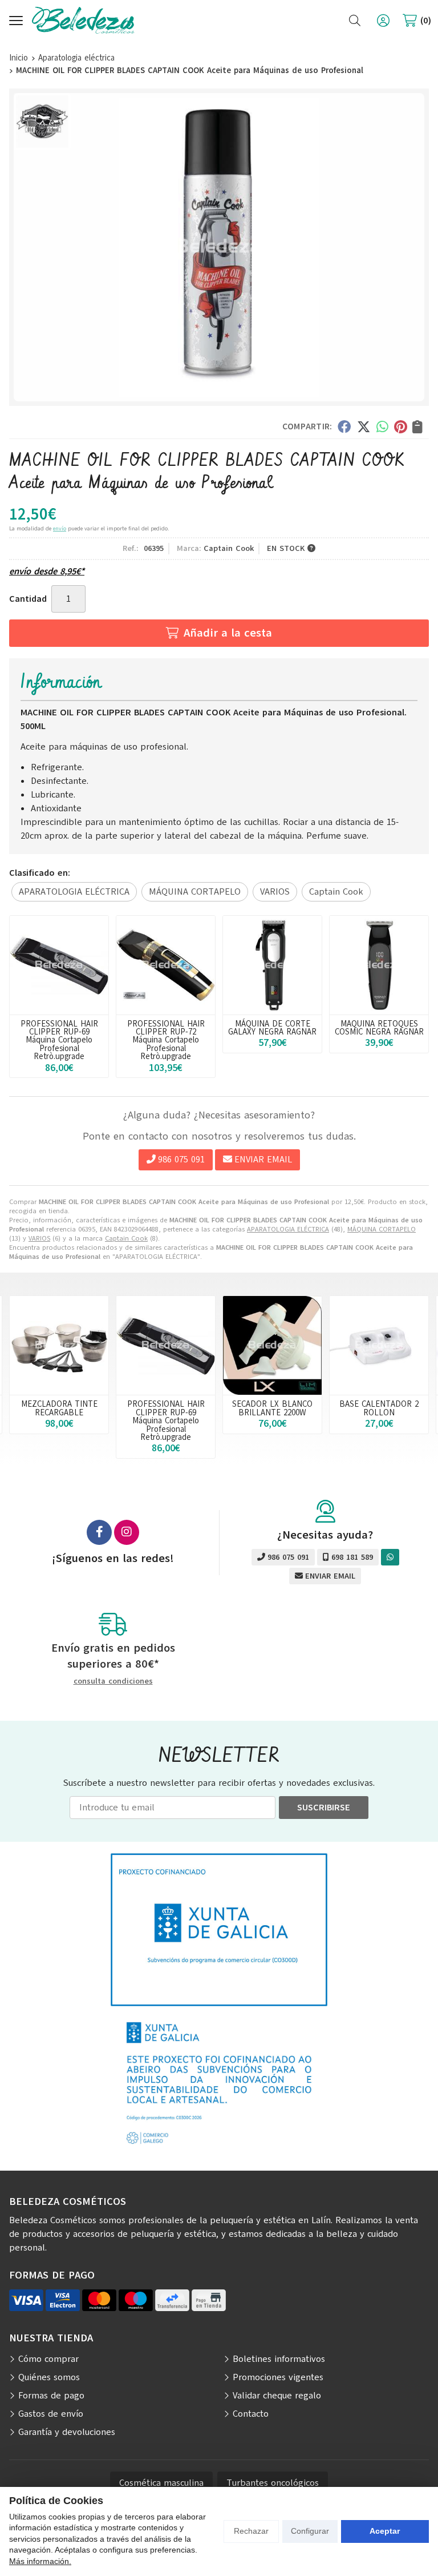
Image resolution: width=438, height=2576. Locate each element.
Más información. (40, 2561)
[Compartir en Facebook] (344, 426)
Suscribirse (324, 1808)
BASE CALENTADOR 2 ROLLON (379, 1408)
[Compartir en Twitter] (364, 426)
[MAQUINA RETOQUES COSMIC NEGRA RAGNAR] (379, 965)
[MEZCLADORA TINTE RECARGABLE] (59, 1345)
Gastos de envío (51, 2414)
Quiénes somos (49, 2377)
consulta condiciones (113, 1682)
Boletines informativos (279, 2359)
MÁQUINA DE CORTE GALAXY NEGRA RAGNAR (272, 1028)
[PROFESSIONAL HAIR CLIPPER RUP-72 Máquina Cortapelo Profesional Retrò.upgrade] (166, 965)
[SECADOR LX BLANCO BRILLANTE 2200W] (272, 1345)
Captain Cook (126, 1238)
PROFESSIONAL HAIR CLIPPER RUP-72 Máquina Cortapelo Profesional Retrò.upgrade (166, 1040)
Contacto (251, 2414)
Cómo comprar (48, 2359)
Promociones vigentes (278, 2377)
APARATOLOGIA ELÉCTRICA (288, 1229)
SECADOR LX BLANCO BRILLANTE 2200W (272, 1408)
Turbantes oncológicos (273, 2483)
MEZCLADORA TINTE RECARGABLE (59, 1408)
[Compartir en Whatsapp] (382, 426)
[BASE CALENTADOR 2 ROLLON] (379, 1345)
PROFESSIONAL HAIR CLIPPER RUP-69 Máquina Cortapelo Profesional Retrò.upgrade (59, 1040)
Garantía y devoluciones (67, 2432)
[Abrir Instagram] (127, 1532)
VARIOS (39, 1238)
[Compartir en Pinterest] (400, 426)
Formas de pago (51, 2396)
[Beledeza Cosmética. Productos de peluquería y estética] (83, 20)
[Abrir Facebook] (99, 1532)
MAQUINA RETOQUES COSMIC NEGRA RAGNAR (379, 1028)
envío (60, 528)
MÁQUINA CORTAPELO (382, 1229)
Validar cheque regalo (277, 2396)
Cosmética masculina (161, 2483)
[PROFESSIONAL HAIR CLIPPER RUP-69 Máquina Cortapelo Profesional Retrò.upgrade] (59, 965)
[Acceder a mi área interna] (383, 21)
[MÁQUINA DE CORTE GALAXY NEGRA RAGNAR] (272, 965)
